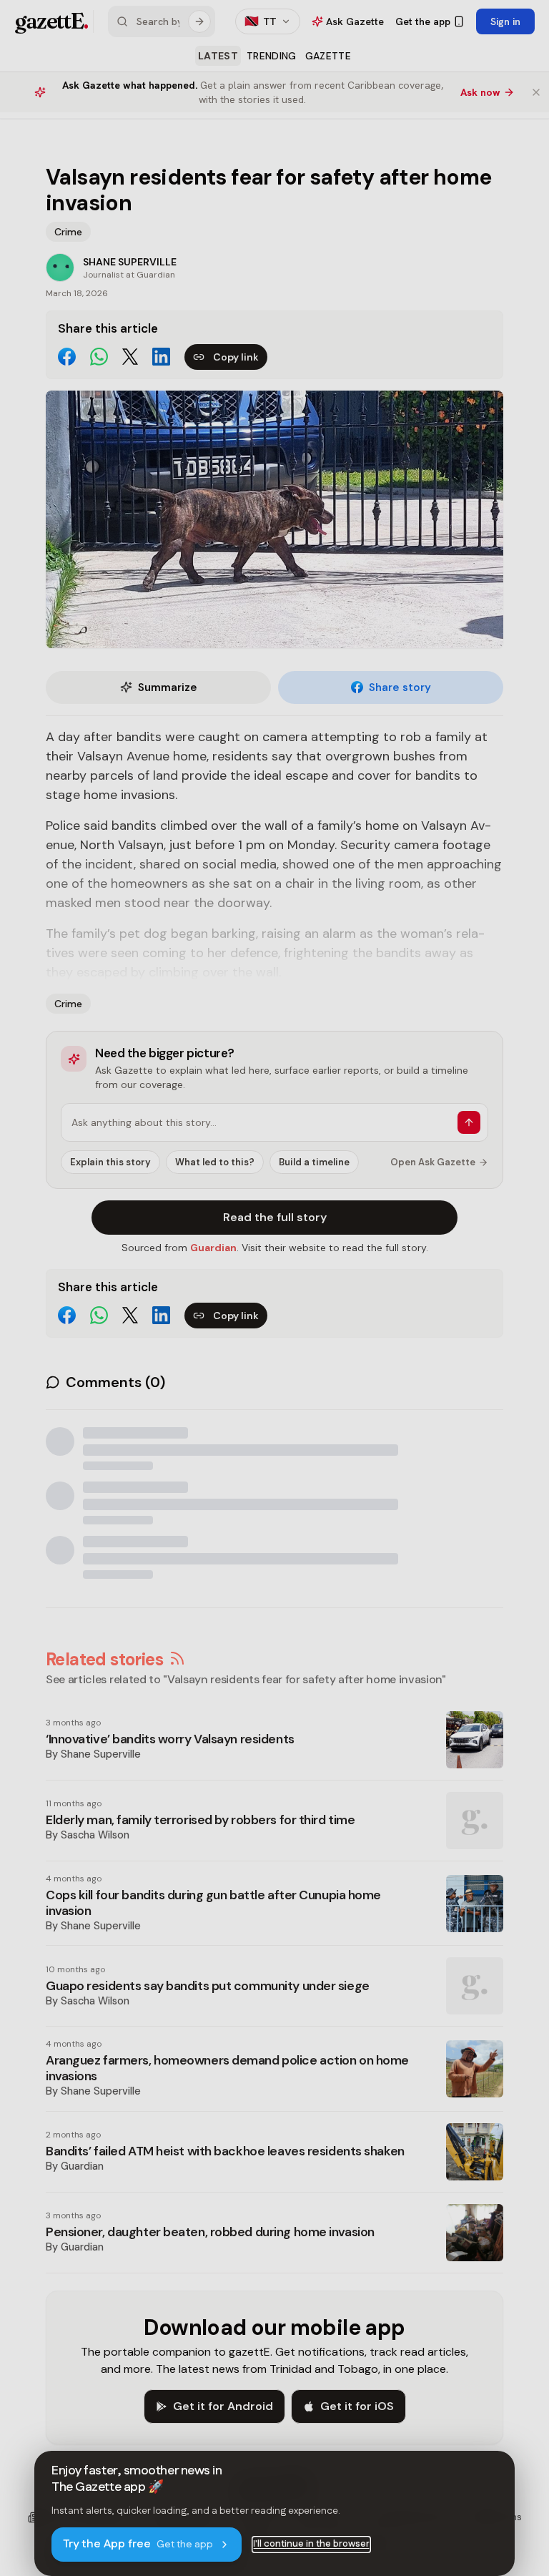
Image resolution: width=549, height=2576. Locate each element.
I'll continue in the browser (311, 2544)
